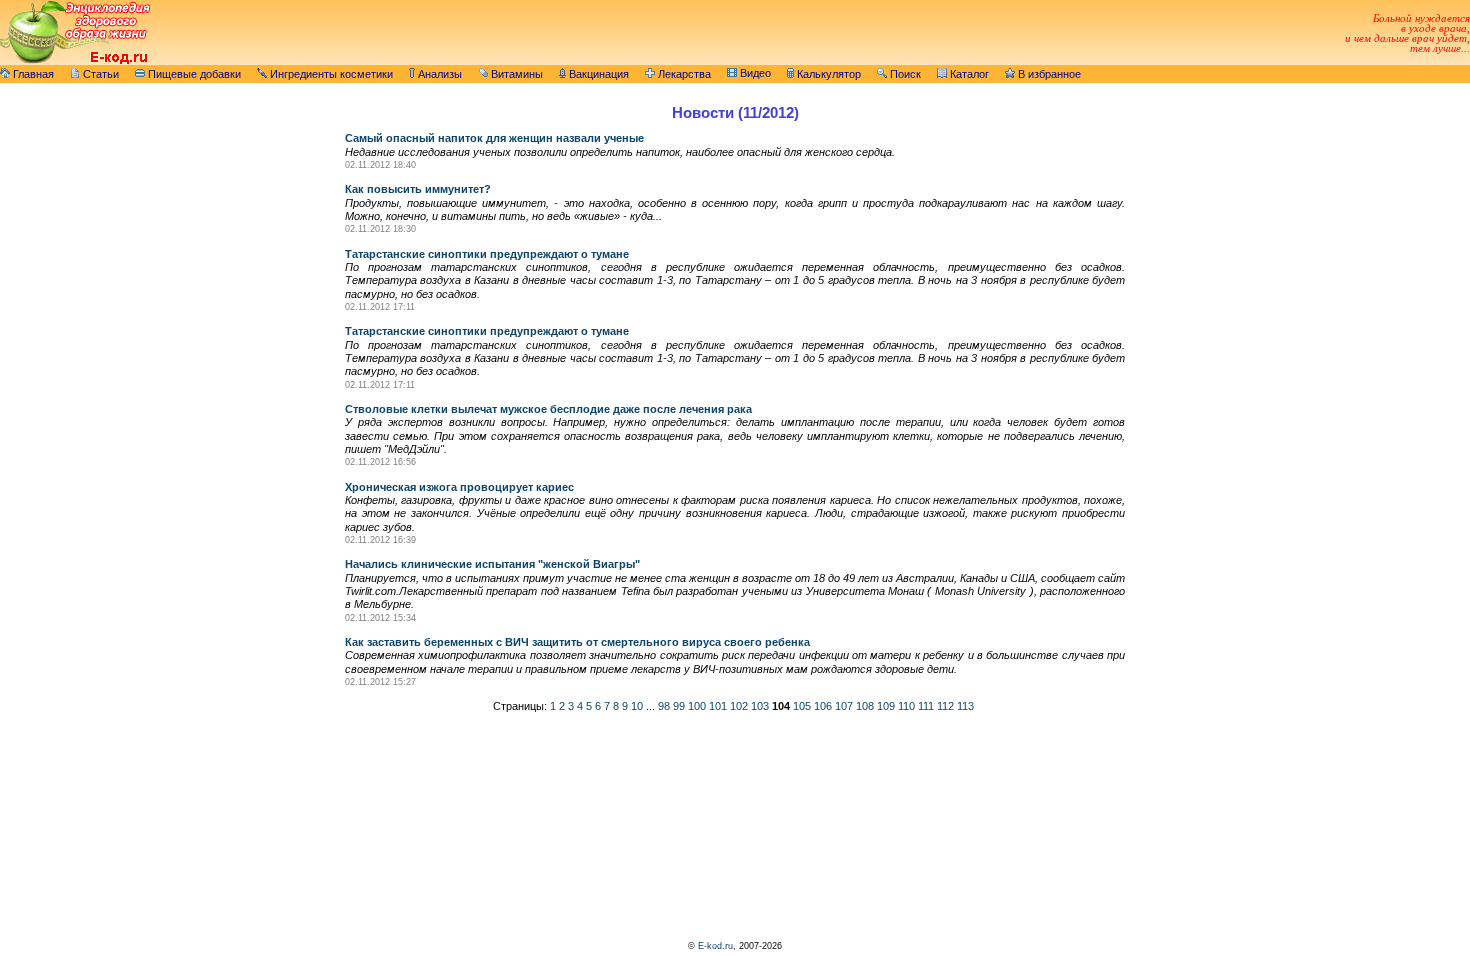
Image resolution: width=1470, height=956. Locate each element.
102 (739, 706)
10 (637, 706)
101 (718, 706)
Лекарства (683, 74)
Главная (32, 74)
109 (886, 706)
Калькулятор (827, 74)
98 (664, 706)
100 (697, 706)
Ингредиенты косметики (330, 74)
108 (865, 706)
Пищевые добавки (193, 74)
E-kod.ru (715, 946)
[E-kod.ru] (75, 61)
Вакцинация (597, 74)
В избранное (1048, 74)
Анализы (438, 74)
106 (823, 706)
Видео (754, 73)
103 (760, 706)
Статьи (99, 74)
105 (802, 706)
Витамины (515, 74)
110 (906, 706)
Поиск (904, 74)
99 (679, 706)
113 (965, 706)
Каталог (968, 74)
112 (945, 706)
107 (844, 706)
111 (926, 706)
